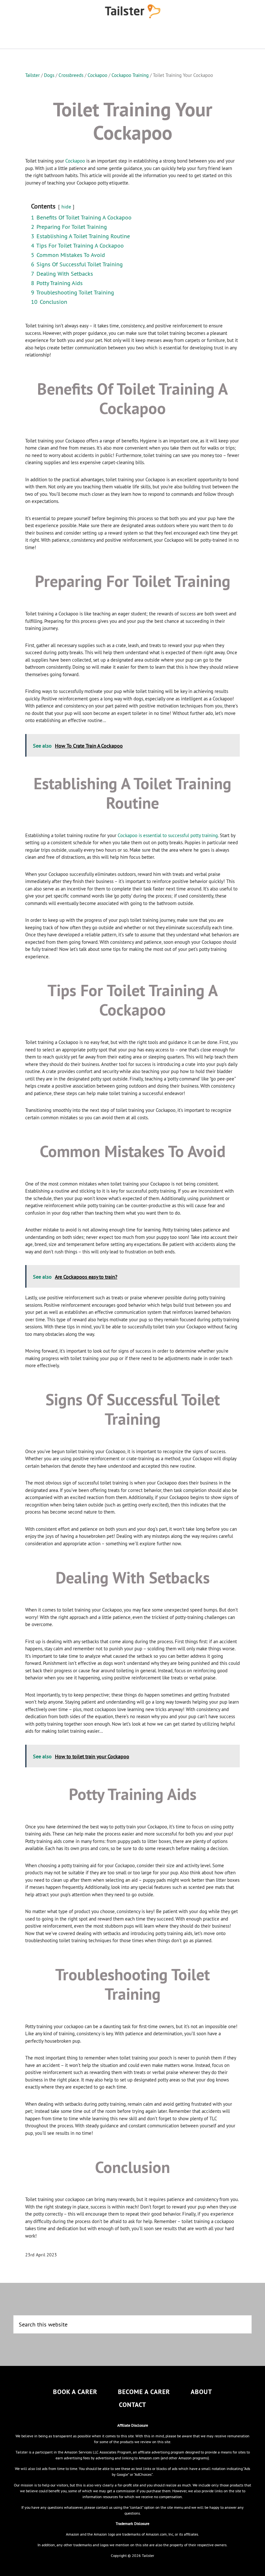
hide (66, 207)
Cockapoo (75, 161)
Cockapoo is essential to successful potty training (168, 835)
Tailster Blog (132, 11)
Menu (132, 36)
